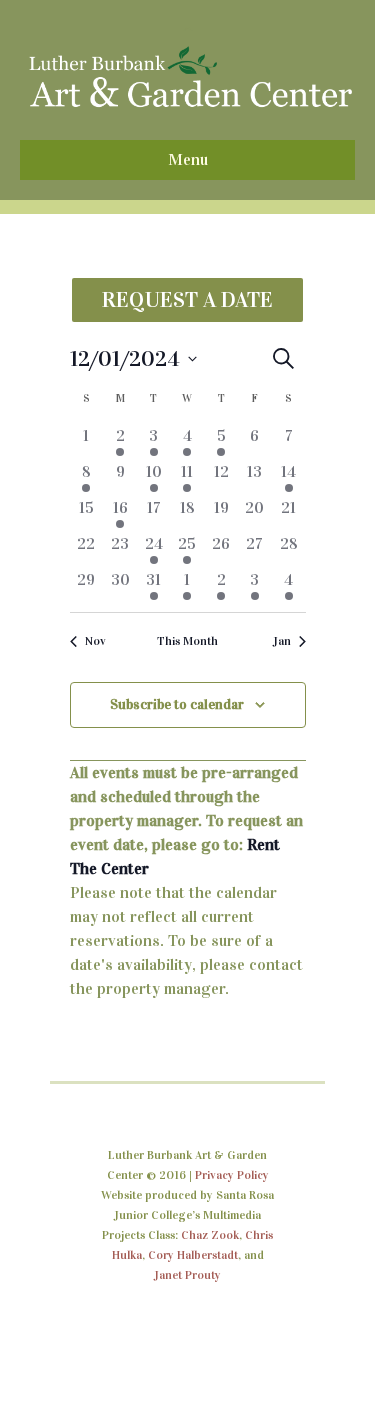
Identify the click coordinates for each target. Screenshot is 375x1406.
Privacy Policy (232, 1175)
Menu (188, 159)
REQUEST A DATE (187, 299)
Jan (282, 641)
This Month (187, 641)
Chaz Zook (210, 1235)
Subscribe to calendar (177, 704)
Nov (95, 641)
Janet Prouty (187, 1275)
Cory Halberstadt (193, 1255)
